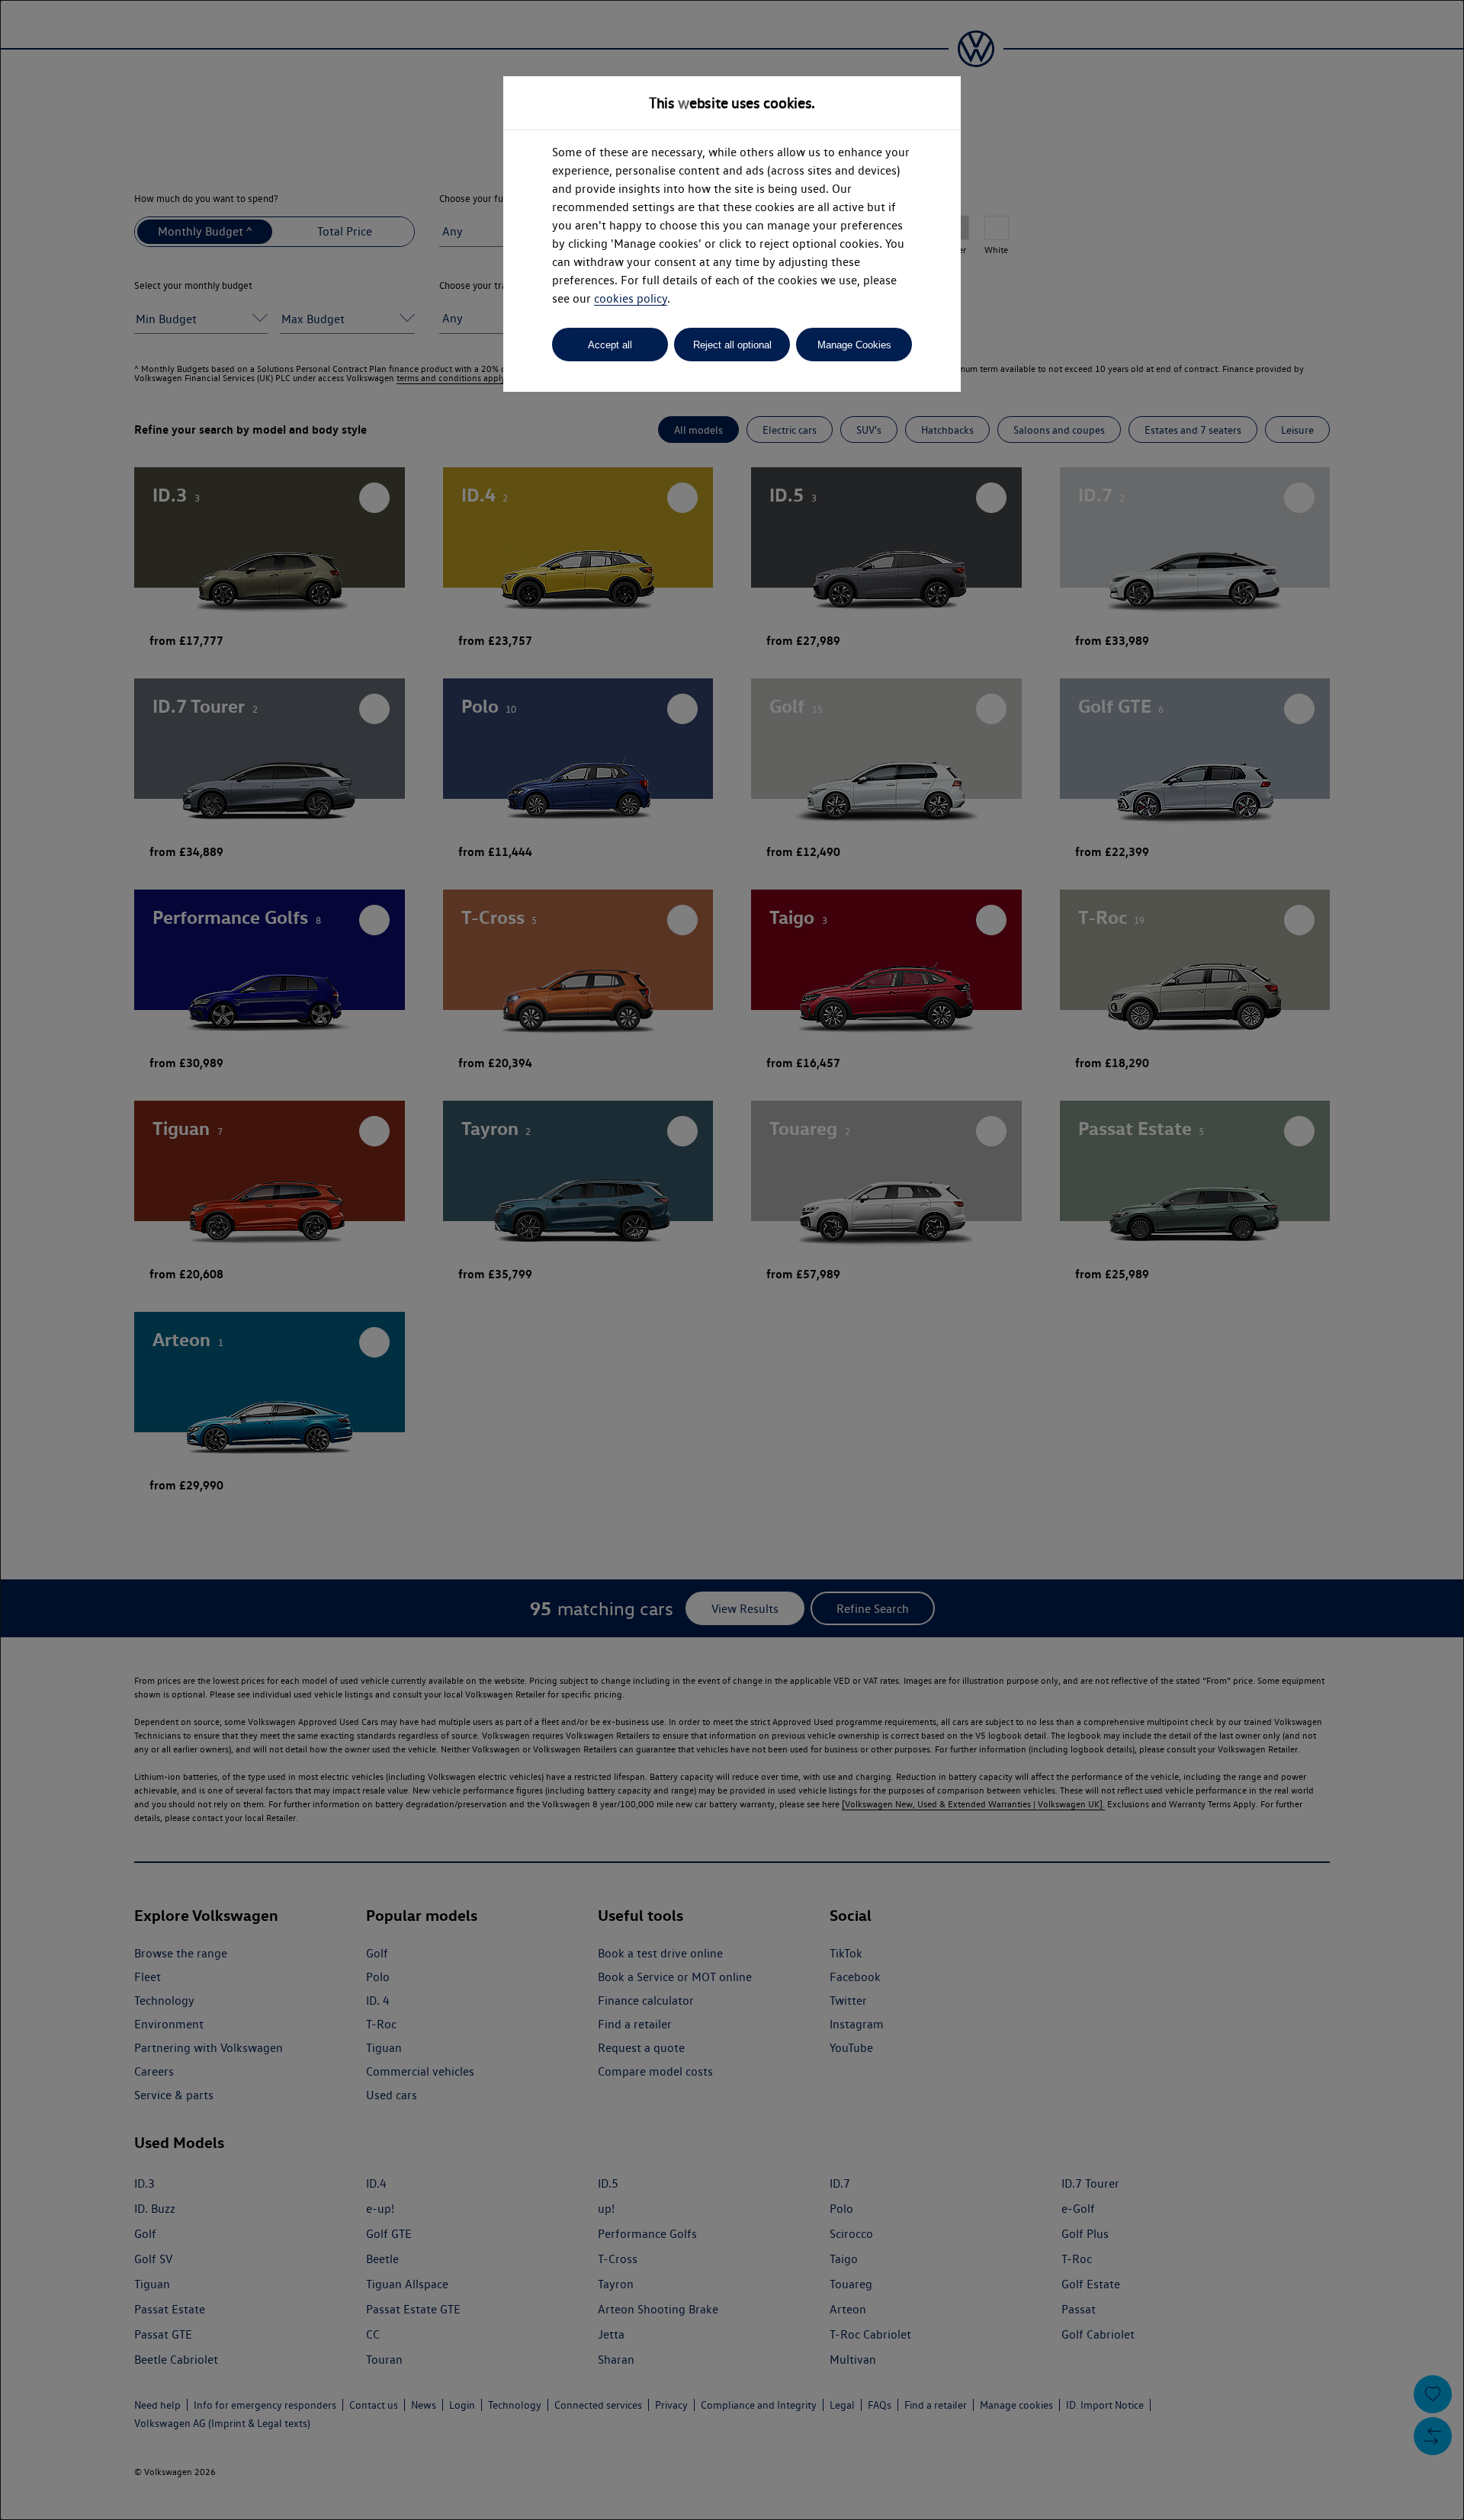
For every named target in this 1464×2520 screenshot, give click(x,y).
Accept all (610, 345)
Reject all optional (732, 345)
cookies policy (631, 298)
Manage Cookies (854, 345)
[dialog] (732, 1260)
